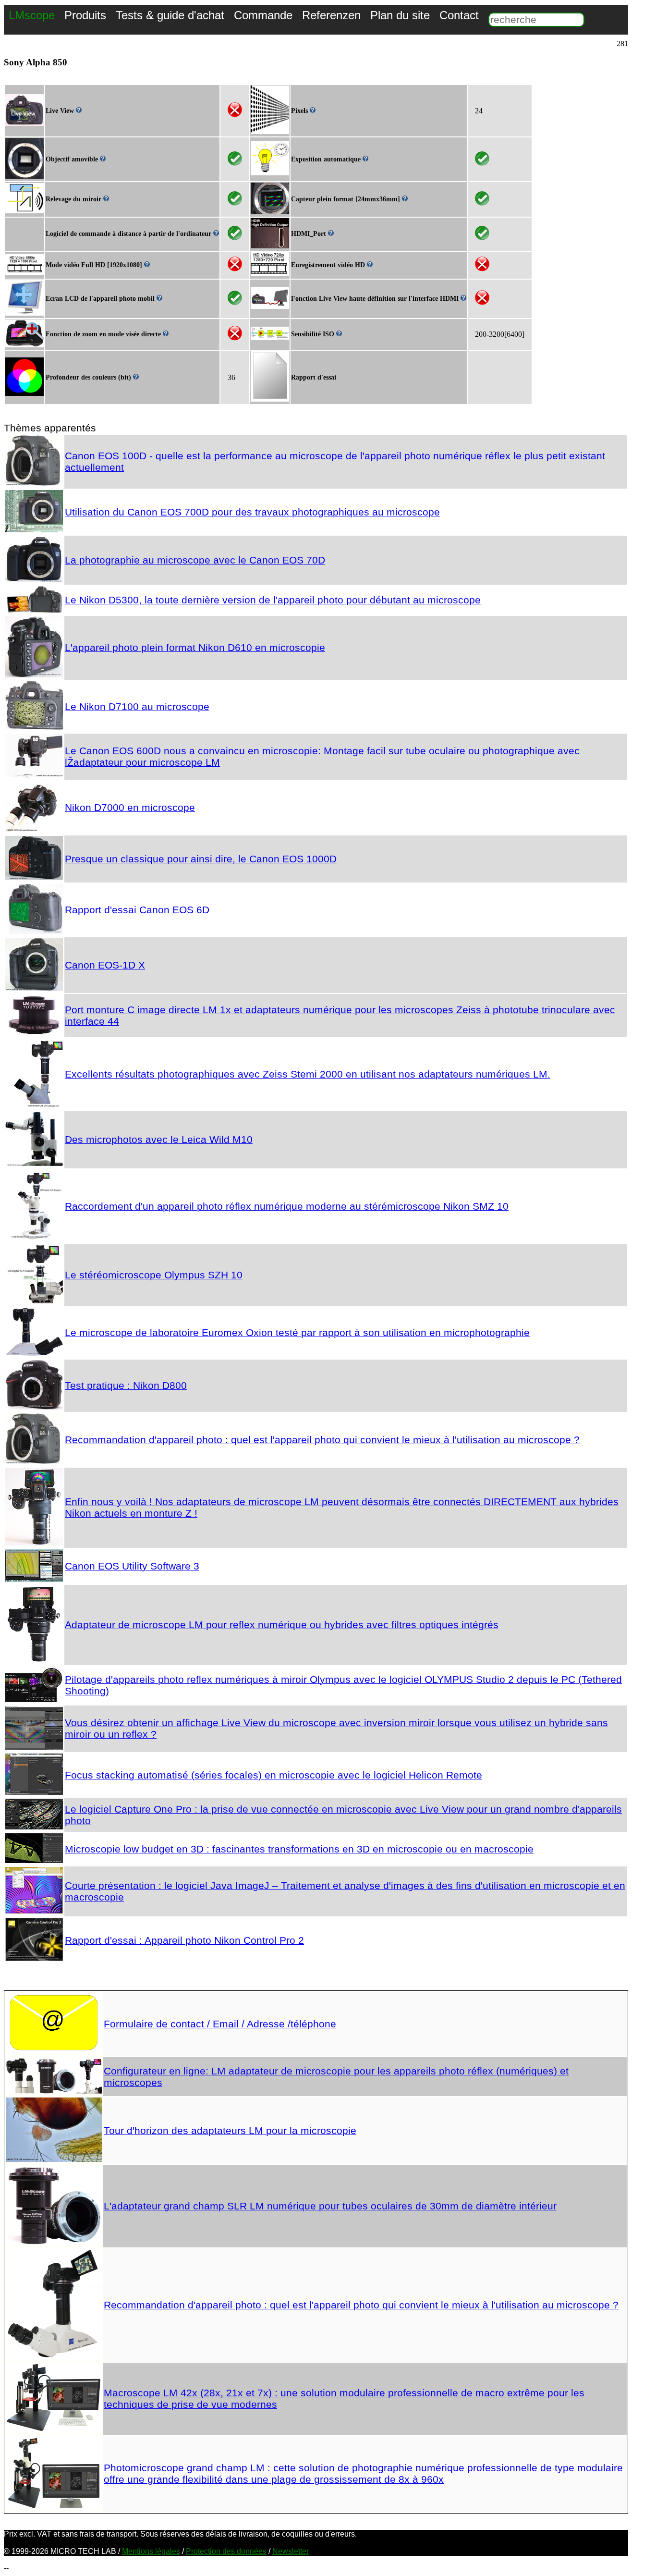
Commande (263, 15)
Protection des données (226, 2551)
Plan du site (400, 15)
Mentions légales (151, 2551)
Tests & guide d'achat (170, 15)
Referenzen (331, 15)
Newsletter (291, 2551)
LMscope (32, 15)
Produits (85, 15)
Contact (459, 15)
